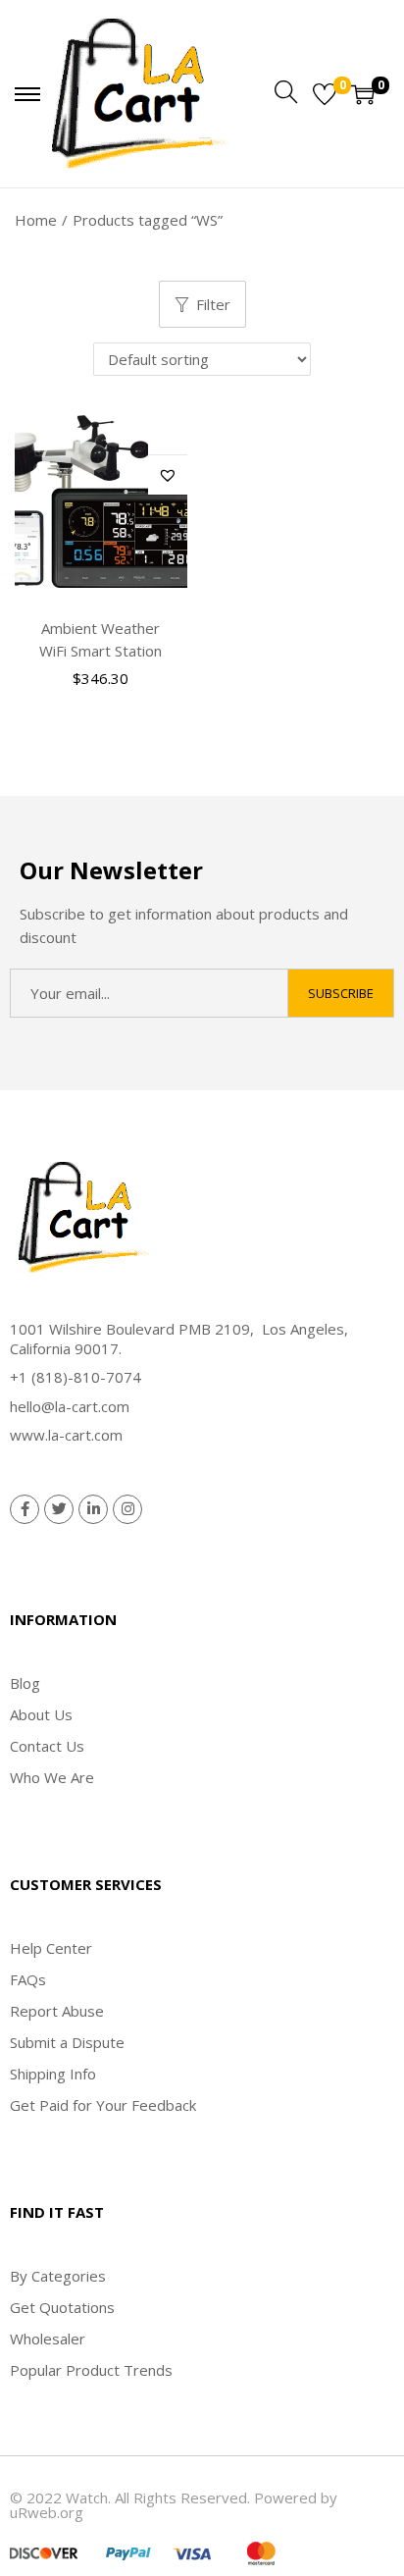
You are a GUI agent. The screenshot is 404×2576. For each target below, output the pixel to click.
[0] (325, 94)
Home (36, 220)
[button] (168, 475)
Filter (213, 304)
